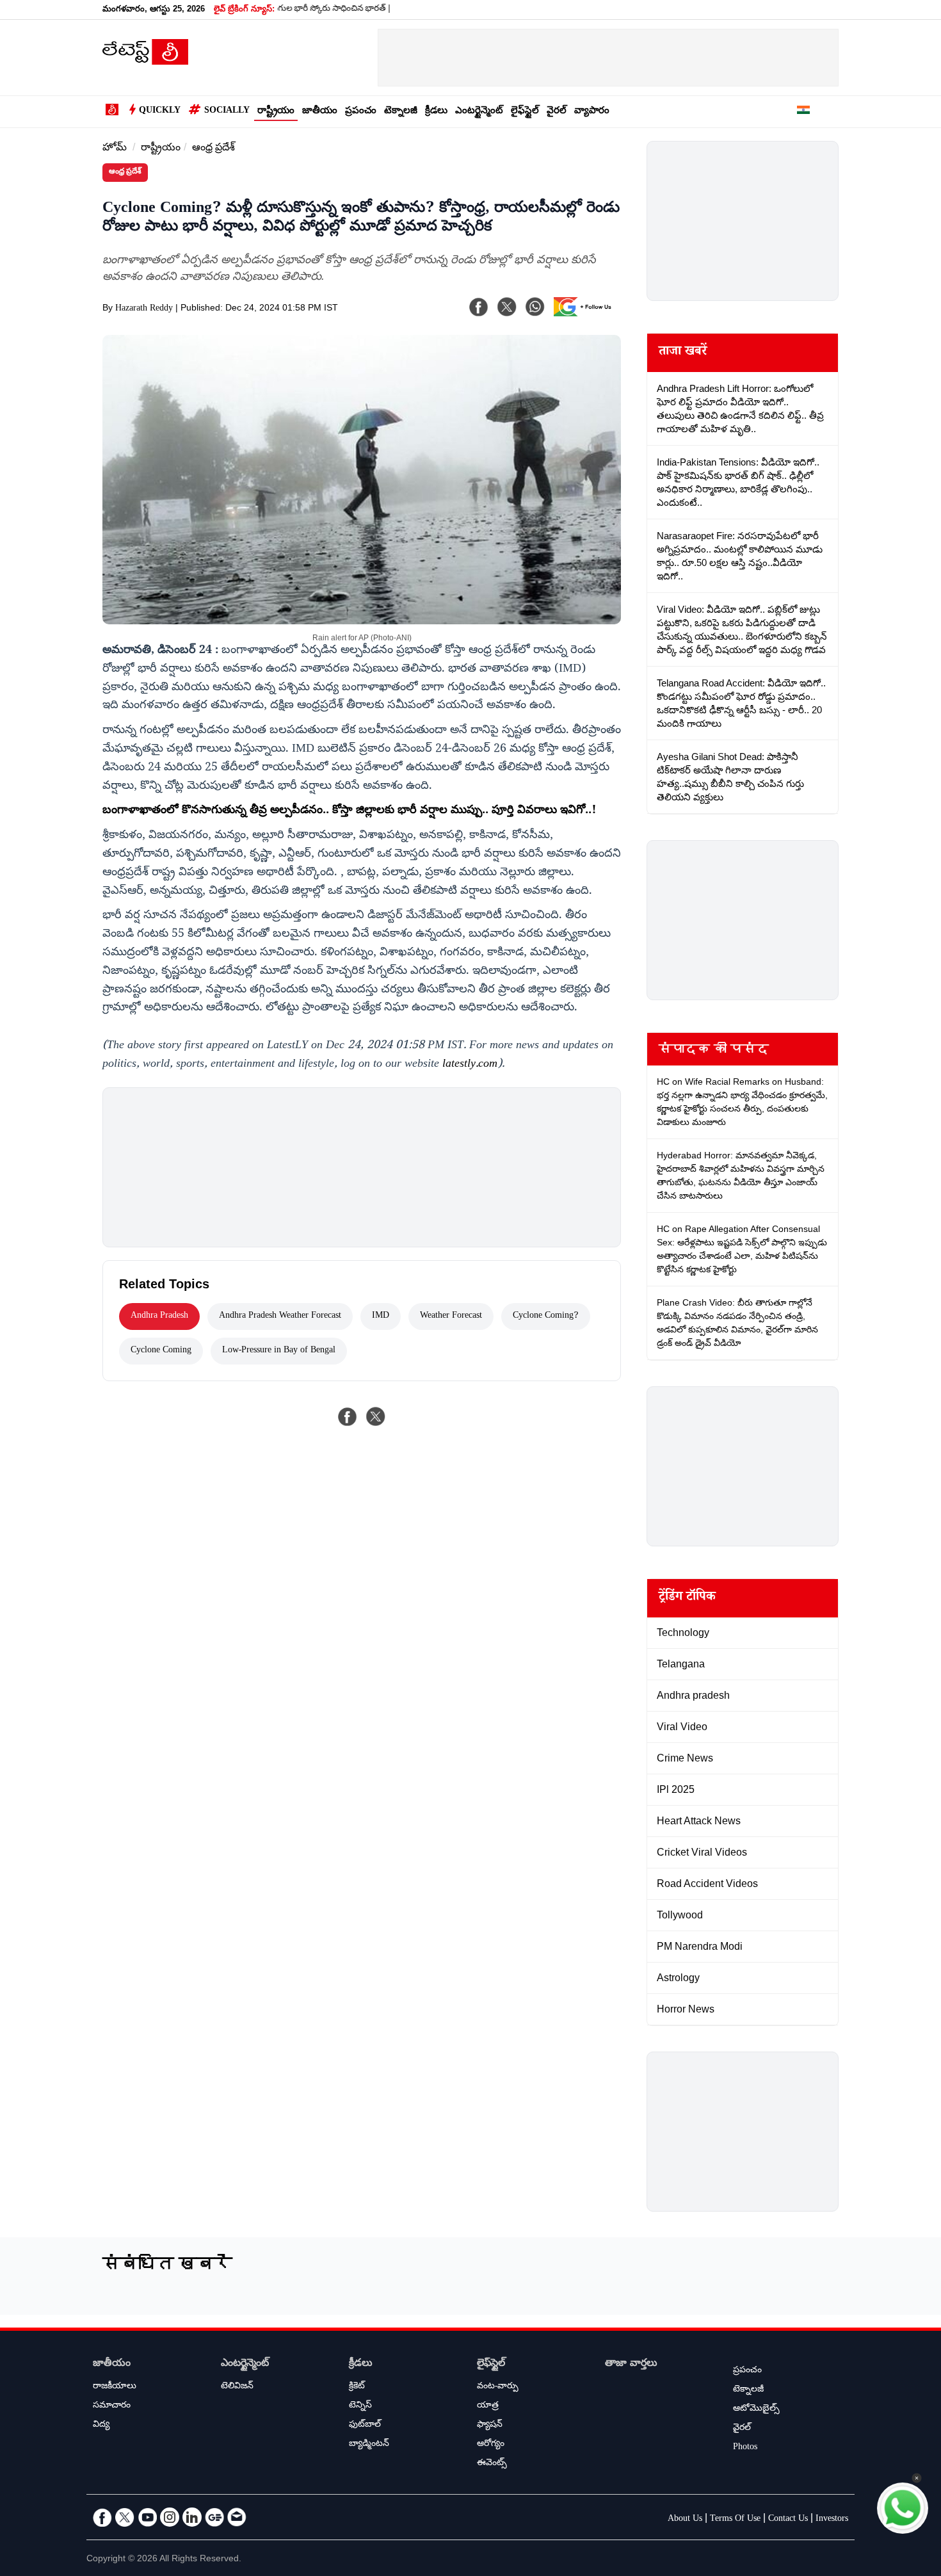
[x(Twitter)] (507, 307)
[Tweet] (376, 1416)
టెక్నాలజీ (401, 112)
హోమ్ (115, 149)
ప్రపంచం (361, 112)
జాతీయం (320, 112)
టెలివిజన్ (237, 2387)
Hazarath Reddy (144, 309)
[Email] (237, 2517)
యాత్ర (488, 2406)
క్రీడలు (436, 112)
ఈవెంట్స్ (492, 2464)
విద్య (101, 2426)
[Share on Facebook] (348, 1416)
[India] (803, 112)
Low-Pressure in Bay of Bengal (279, 1351)
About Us (685, 2520)
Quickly (160, 111)
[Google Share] (586, 315)
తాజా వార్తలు (631, 2364)
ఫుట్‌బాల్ (365, 2426)
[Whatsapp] (535, 307)
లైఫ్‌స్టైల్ (525, 112)
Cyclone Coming (161, 1351)
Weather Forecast (451, 1316)
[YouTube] (147, 2517)
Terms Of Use (735, 2520)
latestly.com (470, 1065)
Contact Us (788, 2520)
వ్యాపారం (592, 112)
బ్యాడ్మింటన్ (369, 2445)
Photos (745, 2448)
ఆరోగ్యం (491, 2445)
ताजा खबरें (683, 353)
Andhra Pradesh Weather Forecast (280, 1316)
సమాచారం (112, 2406)
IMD (381, 1316)
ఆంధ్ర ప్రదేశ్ (213, 149)
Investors (832, 2520)
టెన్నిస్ (360, 2406)
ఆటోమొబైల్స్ (756, 2410)
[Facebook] (479, 307)
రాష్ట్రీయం (276, 112)
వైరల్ (557, 112)
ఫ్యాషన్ (490, 2426)
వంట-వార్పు (498, 2387)
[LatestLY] (145, 61)
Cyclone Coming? (546, 1316)
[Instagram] (170, 2517)
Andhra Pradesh (159, 1316)
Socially (227, 111)
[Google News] (214, 2517)
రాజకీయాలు (115, 2387)
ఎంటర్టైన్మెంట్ (479, 112)
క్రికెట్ (357, 2387)
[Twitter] (125, 2517)
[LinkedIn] (192, 2517)
